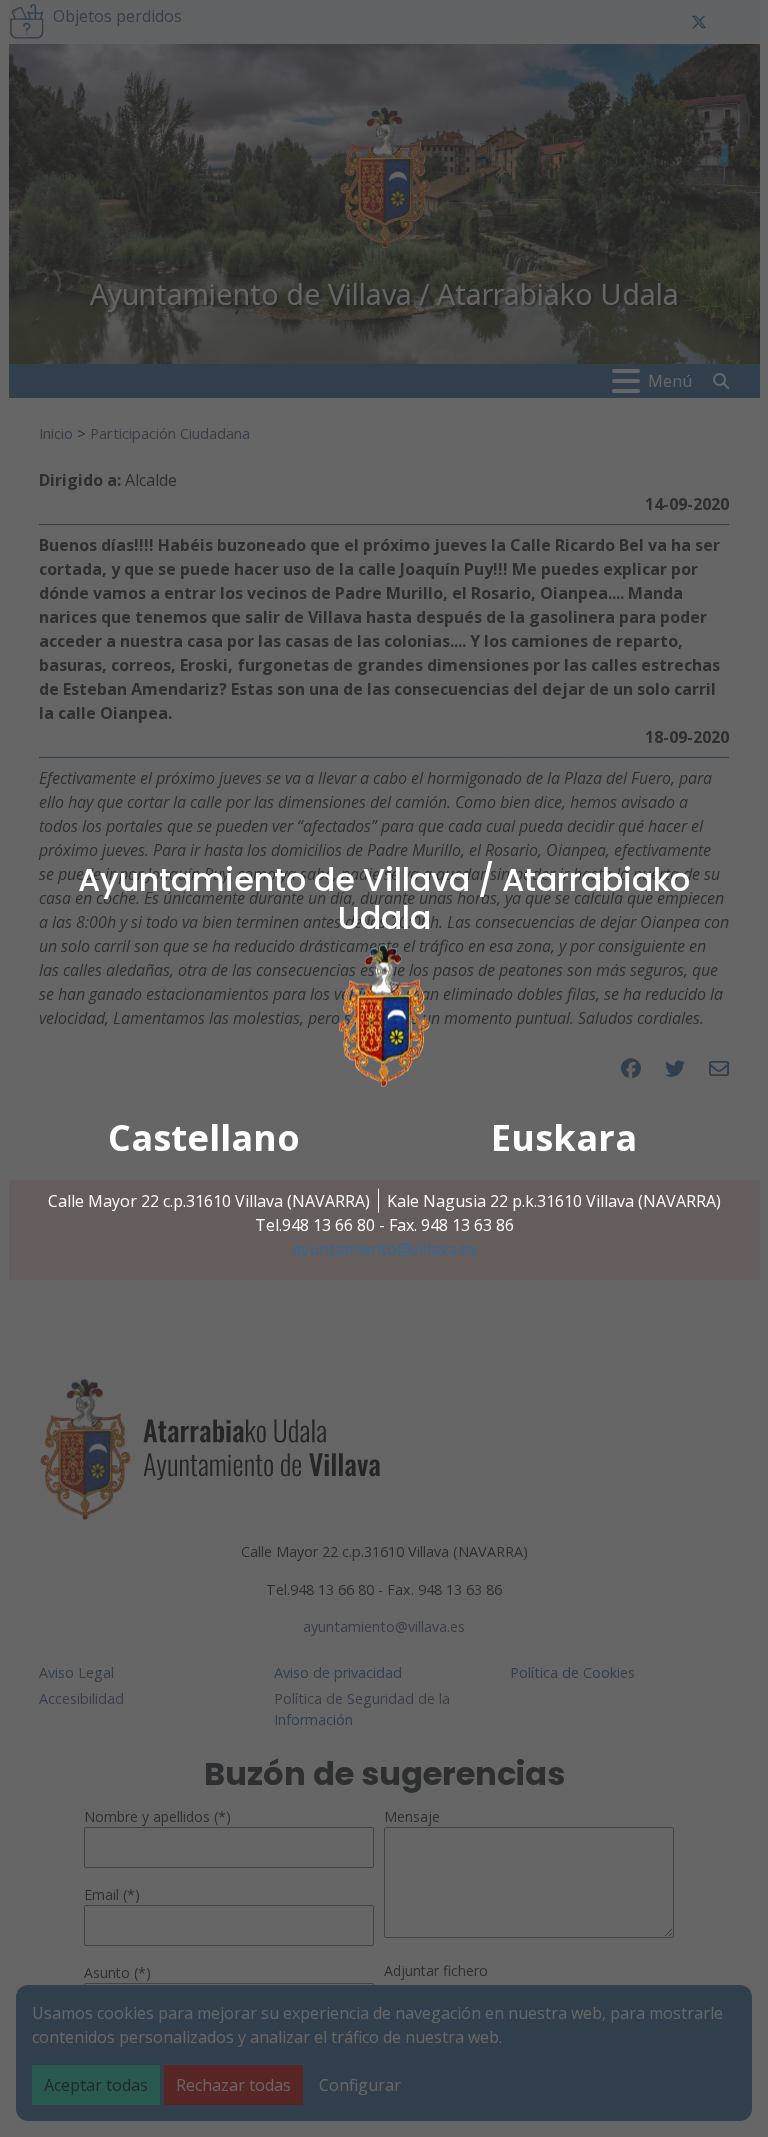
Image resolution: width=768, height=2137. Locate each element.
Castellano (204, 1137)
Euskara (564, 1137)
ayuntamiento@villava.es (384, 1249)
